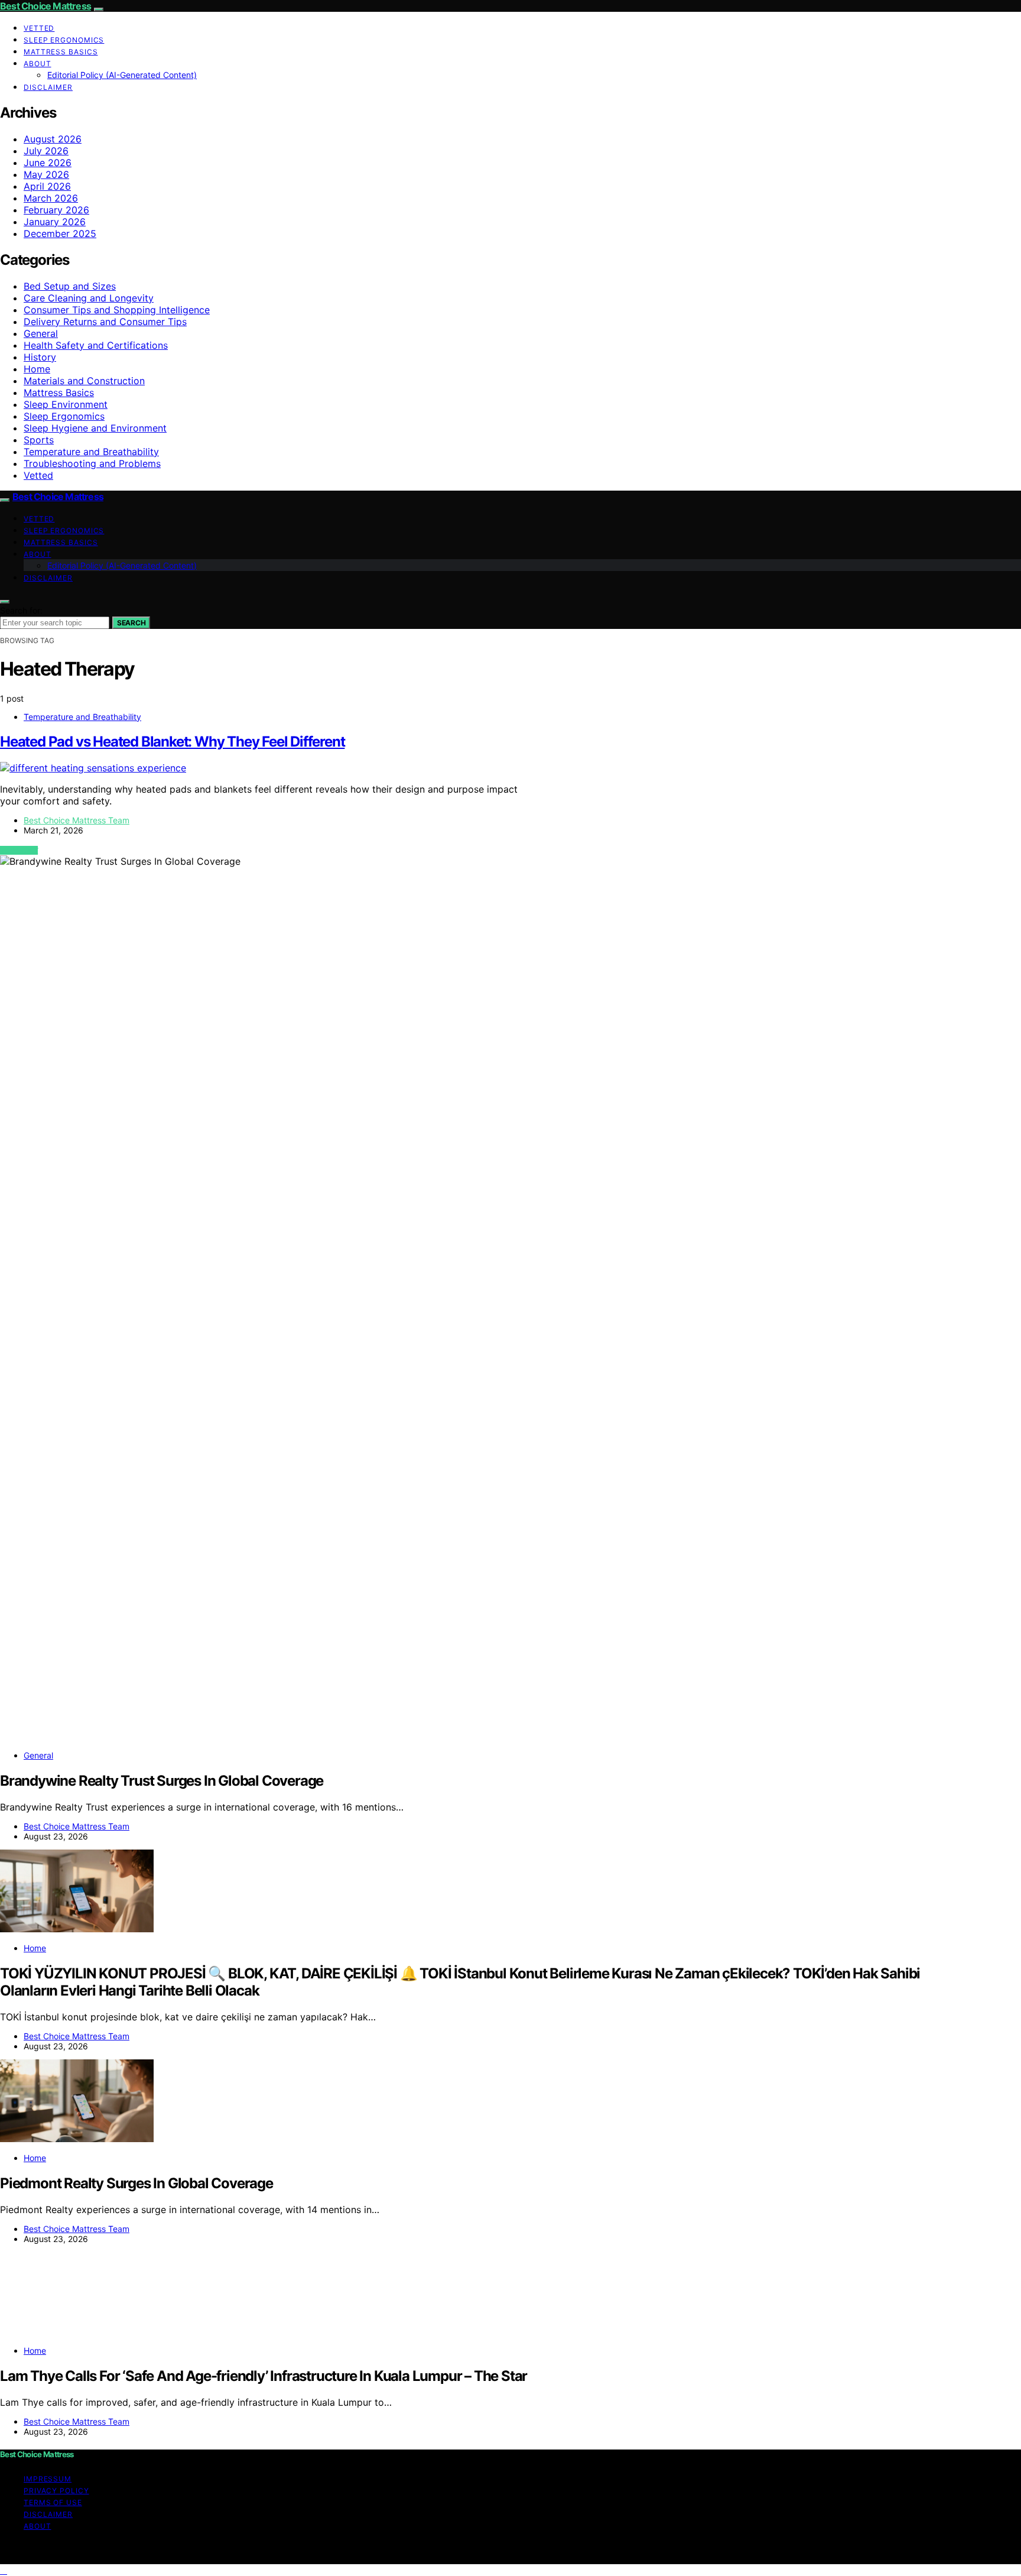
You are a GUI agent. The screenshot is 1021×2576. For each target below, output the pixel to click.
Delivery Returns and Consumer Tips (105, 322)
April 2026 (47, 186)
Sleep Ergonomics (64, 40)
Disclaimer (48, 87)
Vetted (39, 28)
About (38, 64)
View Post (19, 850)
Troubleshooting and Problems (92, 463)
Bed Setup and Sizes (70, 286)
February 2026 (56, 210)
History (40, 357)
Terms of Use (53, 2502)
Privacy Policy (56, 2491)
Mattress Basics (61, 52)
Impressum (48, 2479)
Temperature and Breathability (91, 452)
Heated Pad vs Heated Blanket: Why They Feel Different (172, 742)
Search (131, 623)
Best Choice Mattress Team (77, 820)
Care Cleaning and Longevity (89, 298)
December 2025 (60, 233)
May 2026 (46, 174)
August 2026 (53, 139)
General (41, 333)
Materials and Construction (84, 381)
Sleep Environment (66, 404)
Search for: (21, 610)
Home (37, 369)
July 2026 (46, 151)
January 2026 (55, 222)
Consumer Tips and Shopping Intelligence (117, 310)
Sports (39, 440)
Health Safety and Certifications (96, 345)
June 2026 (48, 163)
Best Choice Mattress (45, 6)
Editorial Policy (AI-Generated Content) (122, 75)
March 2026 (51, 198)
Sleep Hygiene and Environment (95, 428)
